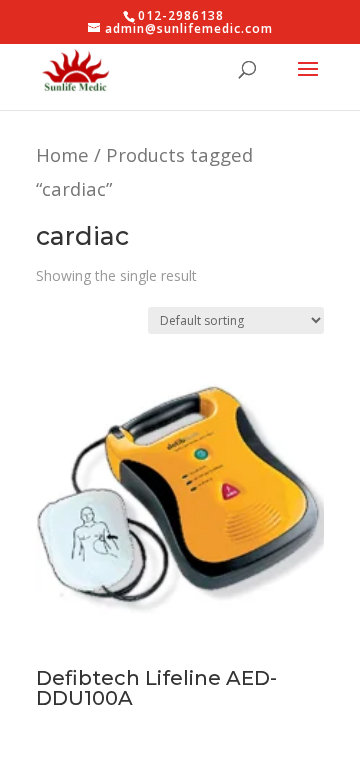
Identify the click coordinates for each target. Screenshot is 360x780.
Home (62, 154)
